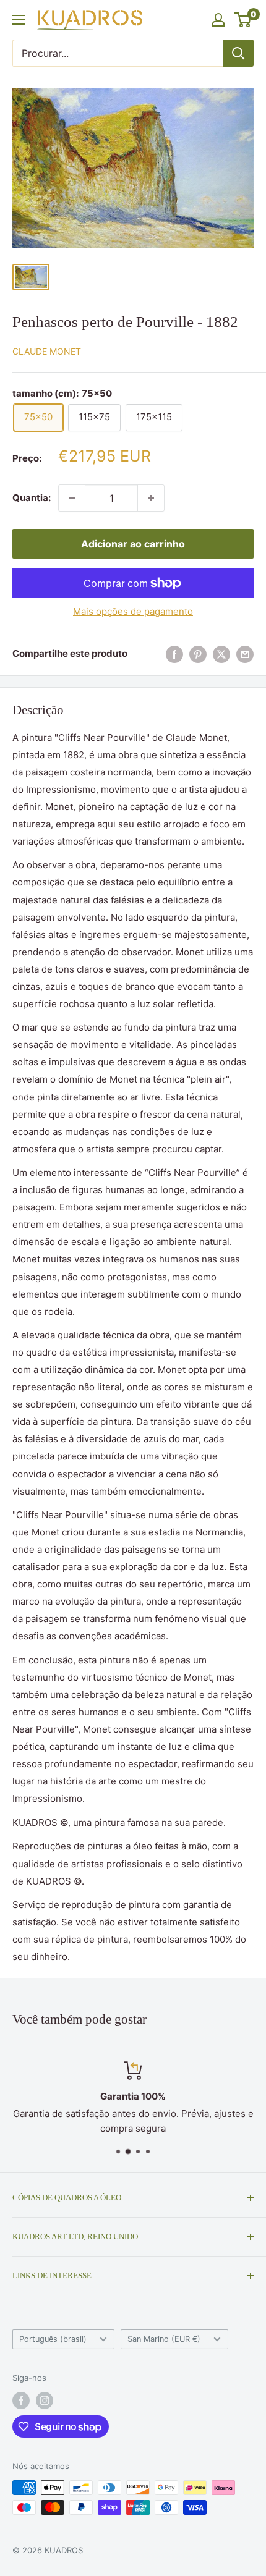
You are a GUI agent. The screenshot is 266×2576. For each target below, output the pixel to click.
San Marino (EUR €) (164, 2339)
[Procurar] (238, 53)
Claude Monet (47, 351)
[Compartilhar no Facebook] (174, 654)
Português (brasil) (53, 2339)
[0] (243, 20)
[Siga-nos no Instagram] (45, 2401)
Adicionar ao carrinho (133, 544)
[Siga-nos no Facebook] (21, 2401)
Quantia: (32, 498)
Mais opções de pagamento (133, 611)
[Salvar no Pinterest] (198, 654)
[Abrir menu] (19, 20)
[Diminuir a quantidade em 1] (72, 498)
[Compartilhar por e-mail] (245, 654)
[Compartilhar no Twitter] (221, 654)
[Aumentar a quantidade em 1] (151, 498)
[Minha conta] (218, 20)
